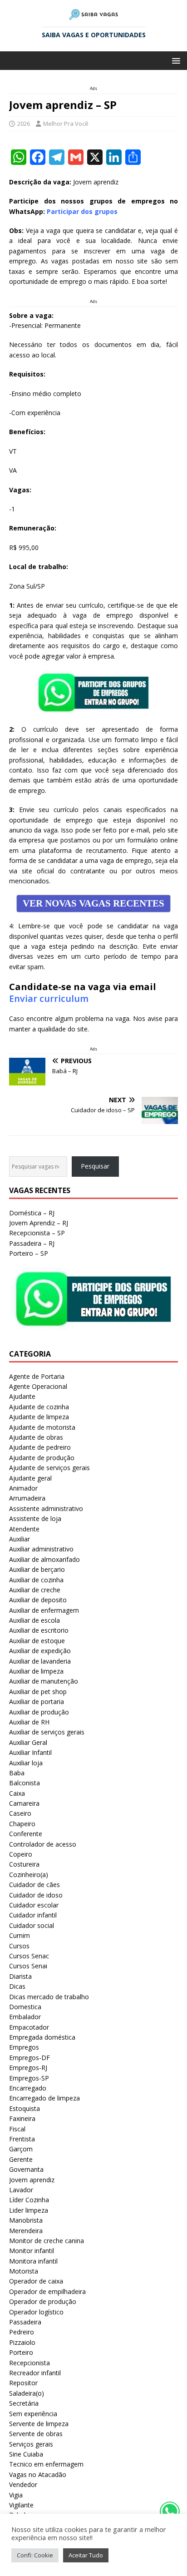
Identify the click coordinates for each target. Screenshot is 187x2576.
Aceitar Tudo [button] (86, 2555)
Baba (17, 1773)
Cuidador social (32, 1925)
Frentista (22, 2139)
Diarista (20, 1976)
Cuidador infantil (33, 1915)
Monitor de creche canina (47, 2241)
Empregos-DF (30, 2058)
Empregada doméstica (42, 2037)
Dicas (17, 1986)
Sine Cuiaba (26, 2454)
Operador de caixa (36, 2281)
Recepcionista (30, 2363)
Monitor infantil (32, 2251)
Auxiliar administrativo (41, 1549)
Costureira (24, 1864)
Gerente (21, 2159)
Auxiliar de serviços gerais (47, 1732)
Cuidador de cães (34, 1885)
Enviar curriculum (49, 998)
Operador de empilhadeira (47, 2291)
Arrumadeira (27, 1498)
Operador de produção (43, 2301)
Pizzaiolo (22, 2342)
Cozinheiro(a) (29, 1875)
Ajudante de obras (36, 1437)
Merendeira (26, 2231)
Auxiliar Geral (28, 1742)
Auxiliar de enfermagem (44, 1610)
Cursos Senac (29, 1956)
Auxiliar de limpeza (36, 1671)
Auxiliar (20, 1539)
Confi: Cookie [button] (35, 2555)
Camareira (24, 1803)
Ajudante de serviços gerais (49, 1468)
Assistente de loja (35, 1518)
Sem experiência (33, 2414)
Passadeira (25, 2322)
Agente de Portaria (37, 1376)
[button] (175, 60)
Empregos (24, 2047)
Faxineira (22, 2118)
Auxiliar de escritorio (39, 1630)
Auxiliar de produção (39, 1712)
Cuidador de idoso (36, 1895)
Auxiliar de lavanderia (40, 1661)
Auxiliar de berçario (37, 1569)
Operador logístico (36, 2312)
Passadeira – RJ (32, 1243)
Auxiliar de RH (29, 1722)
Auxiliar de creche (35, 1590)
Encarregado (28, 2088)
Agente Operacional (38, 1386)
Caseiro (20, 1813)
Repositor (23, 2383)
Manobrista (26, 2220)
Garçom (21, 2149)
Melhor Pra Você (66, 124)
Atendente (24, 1529)
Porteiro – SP (29, 1253)
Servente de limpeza (39, 2424)
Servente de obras (36, 2434)
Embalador (25, 2017)
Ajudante (22, 1396)
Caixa (17, 1793)
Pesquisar (95, 1166)
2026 (24, 124)
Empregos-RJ (28, 2068)
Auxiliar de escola (34, 1620)
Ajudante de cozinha (39, 1407)
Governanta (26, 2169)
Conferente (26, 1834)
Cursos (19, 1946)
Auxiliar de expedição (40, 1651)
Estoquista (25, 2108)
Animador (23, 1488)
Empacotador (29, 2027)
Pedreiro (22, 2332)
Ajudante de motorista (42, 1427)
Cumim (20, 1935)
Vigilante (21, 2505)
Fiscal (17, 2129)
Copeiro (21, 1854)
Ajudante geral (30, 1478)
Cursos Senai (28, 1966)
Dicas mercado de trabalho (49, 1997)
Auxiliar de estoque (37, 1641)
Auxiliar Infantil (30, 1752)
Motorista (24, 2271)
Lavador (21, 2190)
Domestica (25, 2007)
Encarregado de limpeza (44, 2098)
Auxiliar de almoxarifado (44, 1559)
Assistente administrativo (46, 1508)
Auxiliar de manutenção (44, 1681)
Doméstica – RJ (32, 1213)
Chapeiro (22, 1824)
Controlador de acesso (43, 1844)
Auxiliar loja (26, 1763)
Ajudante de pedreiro (40, 1447)
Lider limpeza (29, 2210)
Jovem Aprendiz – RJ (39, 1223)
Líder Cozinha (29, 2200)
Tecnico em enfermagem (46, 2464)
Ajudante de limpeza (39, 1417)
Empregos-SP (29, 2078)
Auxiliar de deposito (38, 1600)
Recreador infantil (35, 2373)
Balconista (25, 1783)
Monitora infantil (33, 2261)
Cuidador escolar (34, 1905)
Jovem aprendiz (32, 2180)
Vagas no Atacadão (38, 2474)
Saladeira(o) (27, 2393)
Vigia (16, 2495)
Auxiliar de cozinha (36, 1580)
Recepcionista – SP (37, 1233)
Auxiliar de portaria (37, 1702)
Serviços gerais (31, 2444)
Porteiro (21, 2352)
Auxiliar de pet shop (38, 1692)
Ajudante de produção (42, 1458)
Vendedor (23, 2484)
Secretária (24, 2403)
